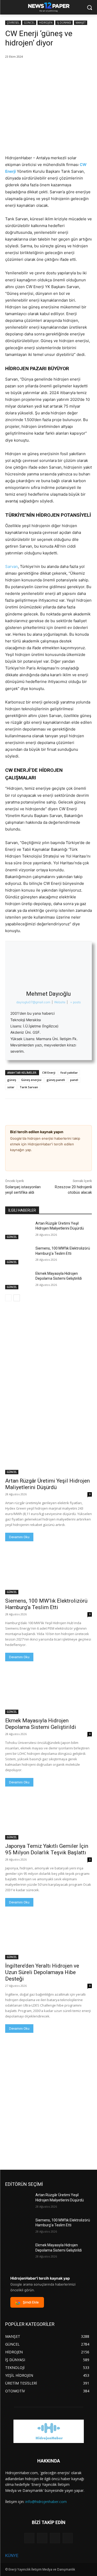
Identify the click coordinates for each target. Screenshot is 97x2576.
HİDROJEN (46, 23)
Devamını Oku (19, 1537)
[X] (22, 70)
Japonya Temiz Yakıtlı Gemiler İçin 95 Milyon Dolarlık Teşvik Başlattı (47, 1849)
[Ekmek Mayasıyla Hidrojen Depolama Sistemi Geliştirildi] (18, 1280)
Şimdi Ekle (31, 2302)
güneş (12, 1080)
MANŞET (81, 23)
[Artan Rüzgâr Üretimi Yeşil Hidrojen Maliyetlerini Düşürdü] (18, 1230)
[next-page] (17, 1298)
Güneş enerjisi (31, 1080)
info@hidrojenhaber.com (46, 2502)
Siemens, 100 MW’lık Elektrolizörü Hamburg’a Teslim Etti (46, 1604)
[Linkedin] (34, 70)
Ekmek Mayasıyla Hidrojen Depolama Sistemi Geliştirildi (41, 1724)
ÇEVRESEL (13, 23)
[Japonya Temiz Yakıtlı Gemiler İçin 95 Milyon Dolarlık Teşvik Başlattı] (48, 1818)
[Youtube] (68, 2538)
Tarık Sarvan (29, 1087)
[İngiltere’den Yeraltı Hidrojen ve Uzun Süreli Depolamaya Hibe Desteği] (48, 1938)
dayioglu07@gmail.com (33, 1002)
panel (74, 1080)
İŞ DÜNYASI (64, 23)
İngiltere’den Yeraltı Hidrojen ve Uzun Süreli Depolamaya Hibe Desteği (42, 1972)
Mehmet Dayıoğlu (48, 994)
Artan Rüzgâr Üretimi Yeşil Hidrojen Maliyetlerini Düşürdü (47, 1484)
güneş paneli (56, 1080)
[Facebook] (10, 70)
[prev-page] (8, 1298)
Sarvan (12, 566)
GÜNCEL (29, 23)
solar (11, 1087)
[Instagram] (42, 2538)
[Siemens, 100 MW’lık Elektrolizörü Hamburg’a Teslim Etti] (18, 1255)
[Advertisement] (48, 1358)
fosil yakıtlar (69, 1073)
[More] (46, 70)
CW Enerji (49, 1073)
